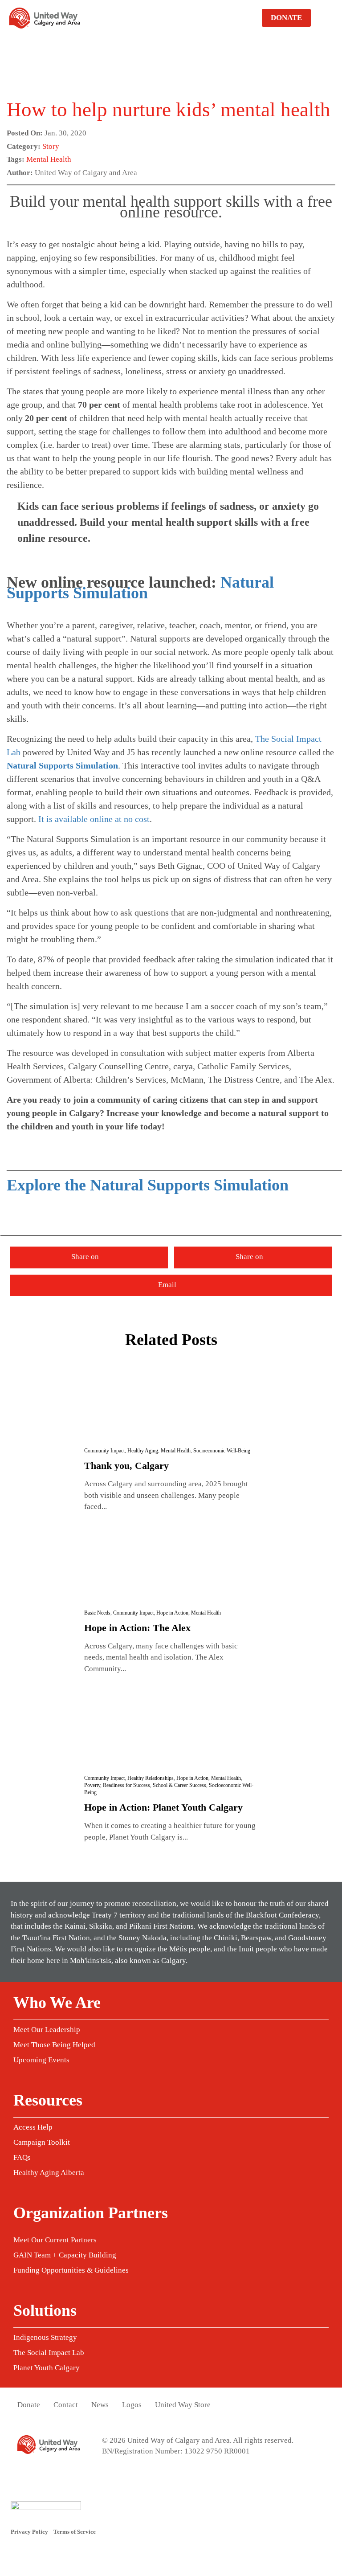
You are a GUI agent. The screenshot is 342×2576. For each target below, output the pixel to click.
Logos (132, 2405)
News (100, 2405)
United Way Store (183, 2405)
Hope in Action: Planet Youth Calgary (163, 1807)
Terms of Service (75, 2532)
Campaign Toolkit (42, 2142)
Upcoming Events (41, 2060)
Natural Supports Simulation (140, 588)
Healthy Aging (143, 1451)
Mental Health (49, 159)
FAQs (22, 2157)
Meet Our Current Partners (55, 2240)
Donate (286, 18)
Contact (66, 2405)
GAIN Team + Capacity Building (65, 2255)
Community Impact (104, 1451)
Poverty (92, 1785)
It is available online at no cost (94, 819)
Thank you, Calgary (126, 1466)
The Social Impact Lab (49, 2353)
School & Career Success (179, 1785)
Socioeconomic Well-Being (222, 1451)
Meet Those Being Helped (54, 2045)
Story (51, 146)
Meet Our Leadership (47, 2030)
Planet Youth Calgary (47, 2368)
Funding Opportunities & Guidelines (71, 2270)
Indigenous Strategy (45, 2337)
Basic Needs (97, 1613)
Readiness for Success (126, 1785)
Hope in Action (172, 1613)
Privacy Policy (29, 2532)
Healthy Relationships (151, 1778)
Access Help (33, 2127)
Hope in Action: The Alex (137, 1628)
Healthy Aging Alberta (49, 2173)
